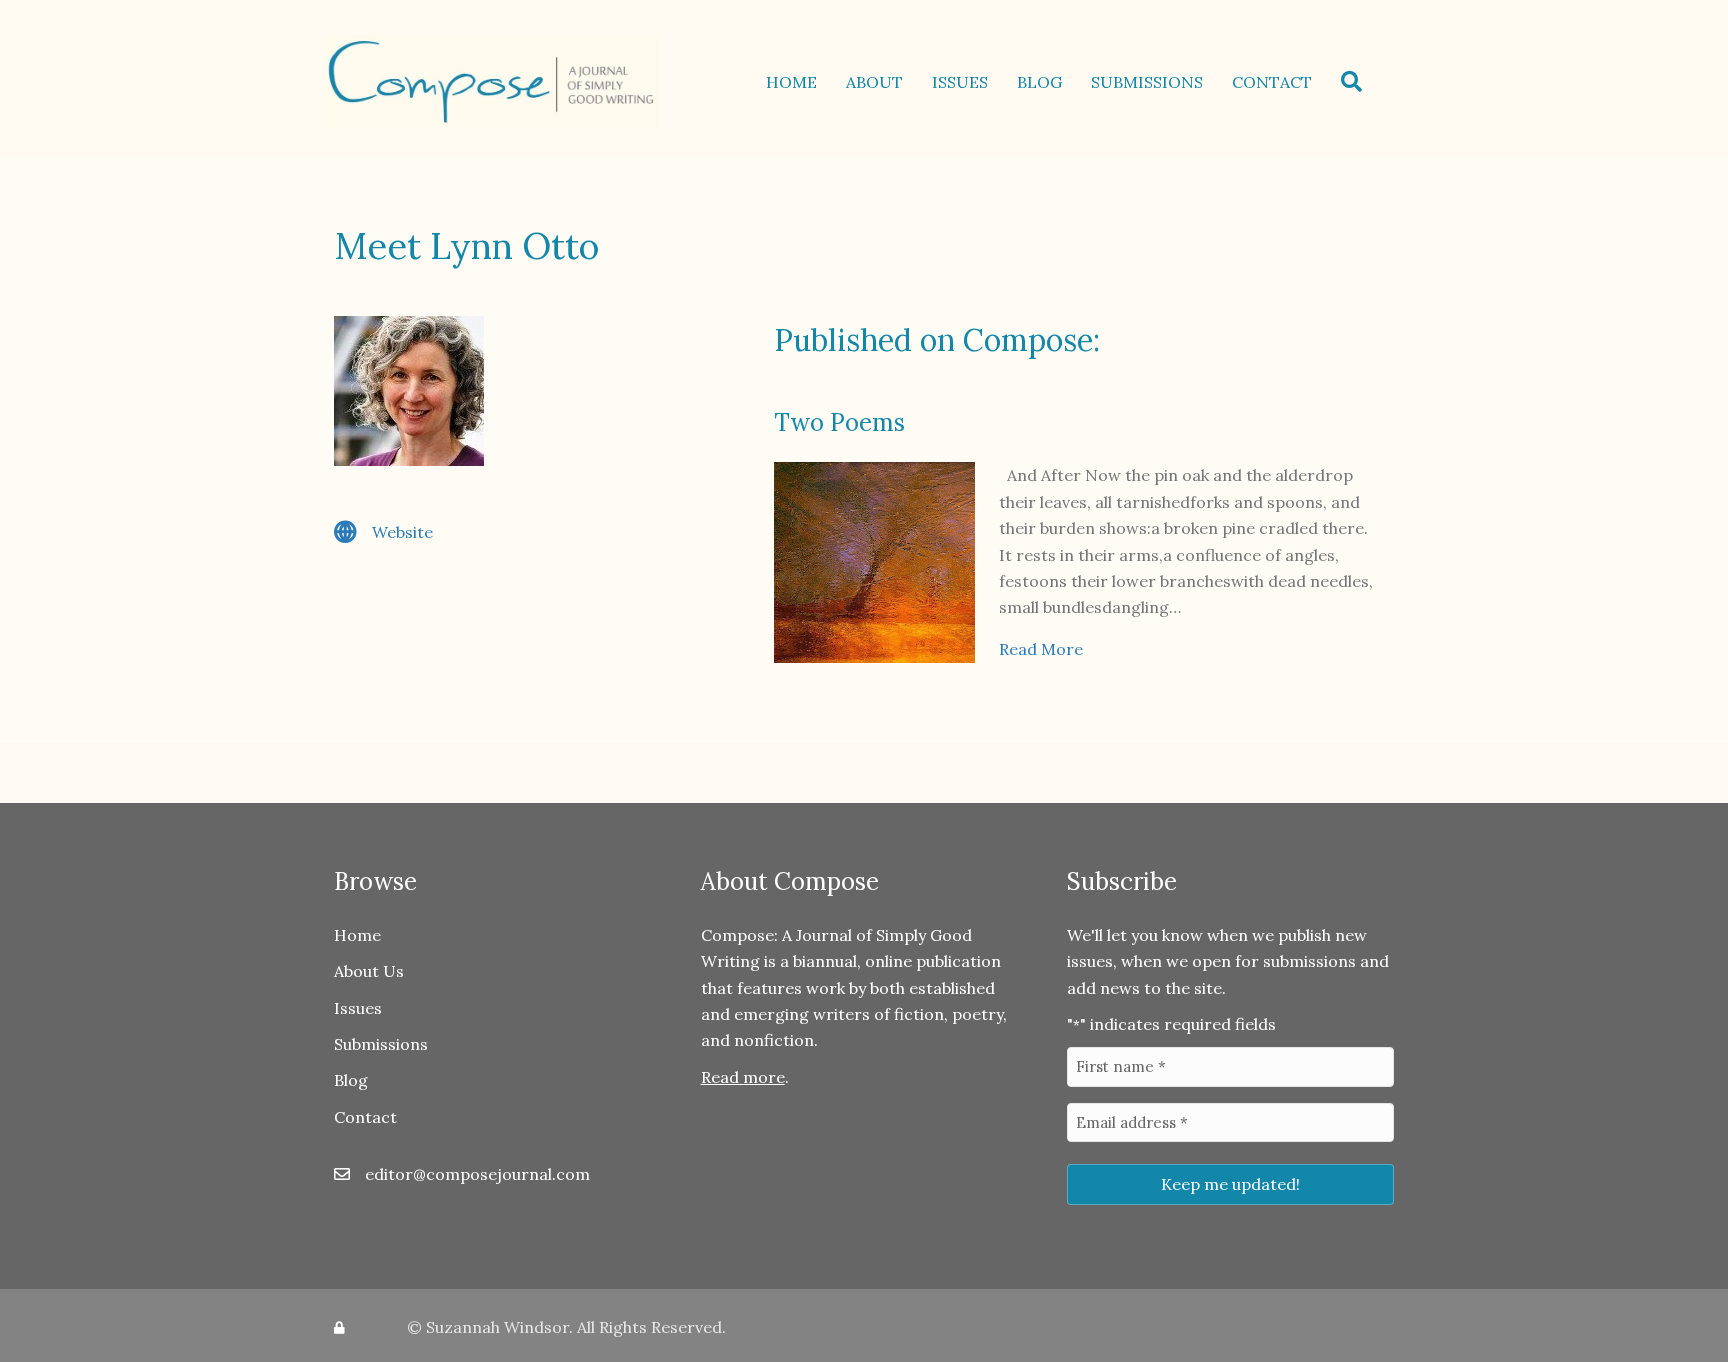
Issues (960, 82)
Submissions (1147, 82)
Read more (743, 1077)
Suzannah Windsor (497, 1327)
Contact (1272, 82)
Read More (1041, 648)
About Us (369, 971)
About (874, 82)
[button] (1355, 81)
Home (791, 82)
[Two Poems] (874, 561)
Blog (1039, 82)
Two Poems (839, 422)
